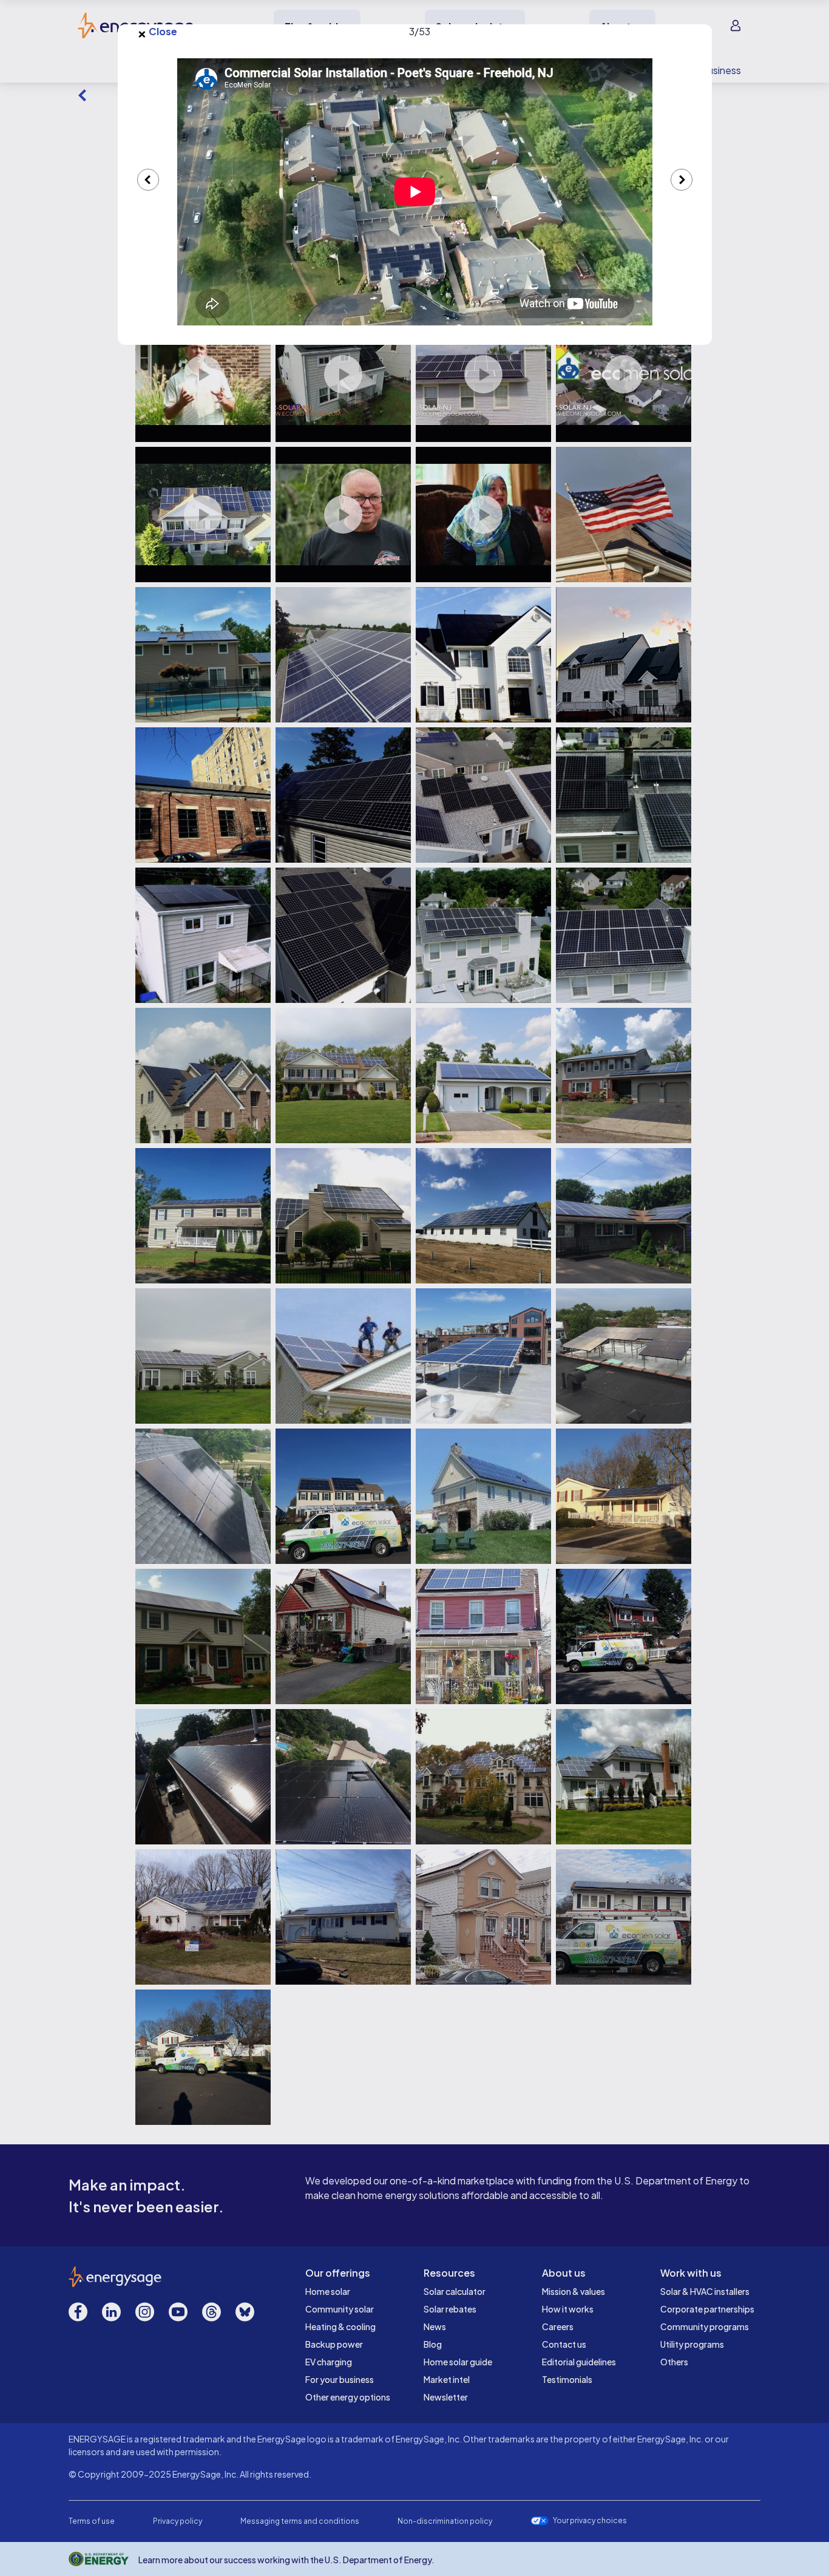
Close (157, 32)
